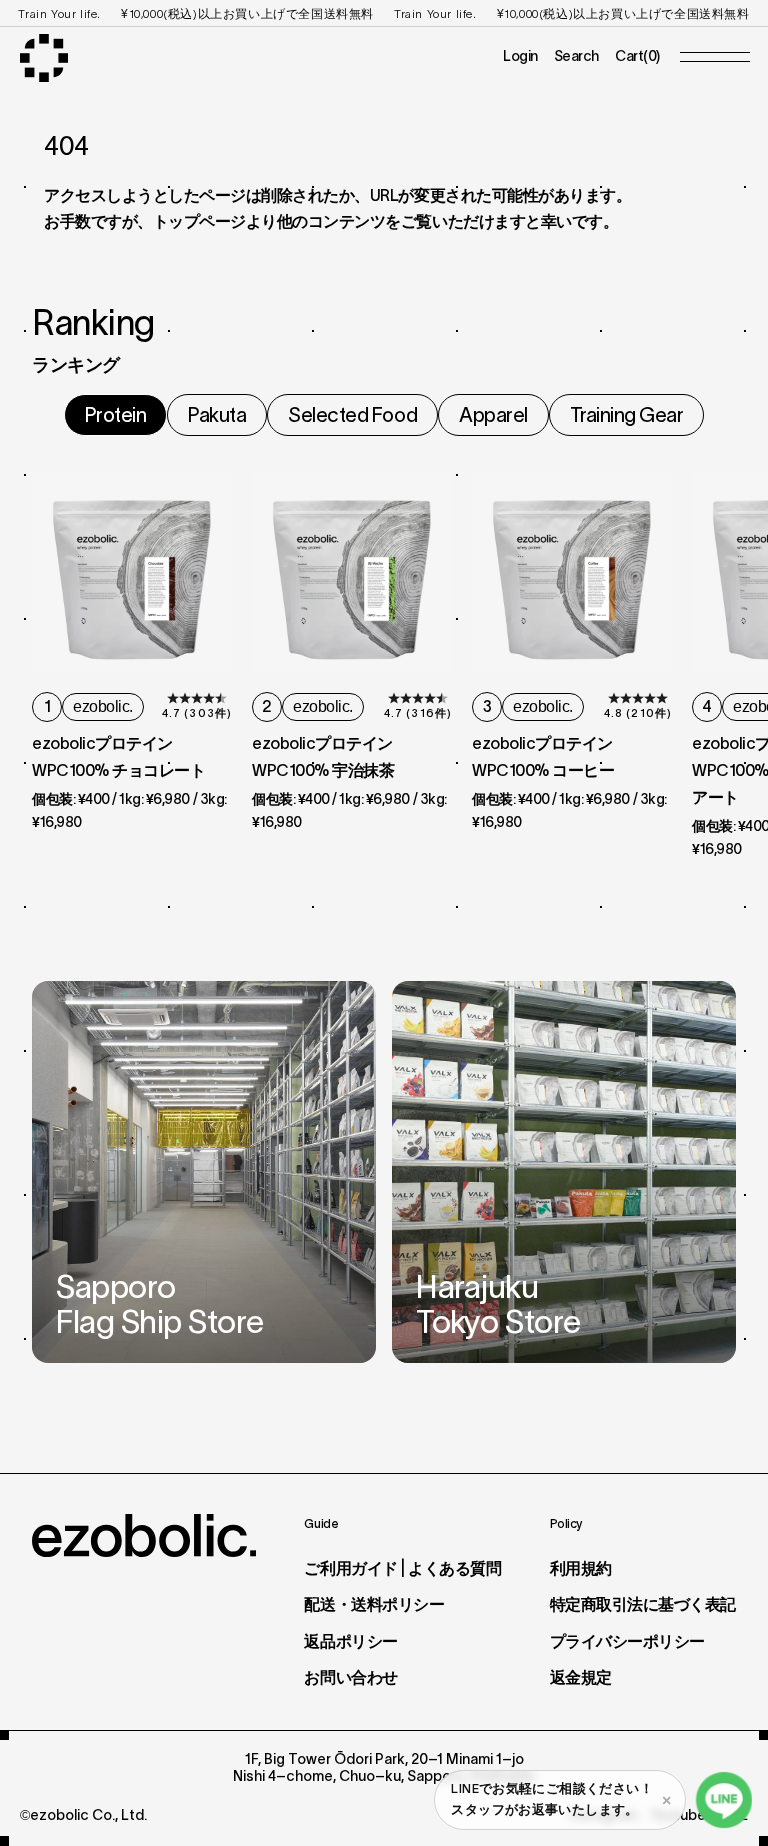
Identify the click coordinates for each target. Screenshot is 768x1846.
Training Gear (627, 415)
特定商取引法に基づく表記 (643, 1604)
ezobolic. (103, 706)
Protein (116, 415)
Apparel (493, 415)
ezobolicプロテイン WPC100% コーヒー (550, 756)
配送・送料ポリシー (374, 1604)
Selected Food (352, 415)
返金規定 (581, 1677)
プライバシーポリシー (627, 1641)
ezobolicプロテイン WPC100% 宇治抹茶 (330, 756)
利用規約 (581, 1568)
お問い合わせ (350, 1677)
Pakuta (217, 415)
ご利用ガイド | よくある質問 (402, 1568)
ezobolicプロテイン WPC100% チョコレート (118, 756)
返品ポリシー (350, 1641)
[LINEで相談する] (724, 1800)
